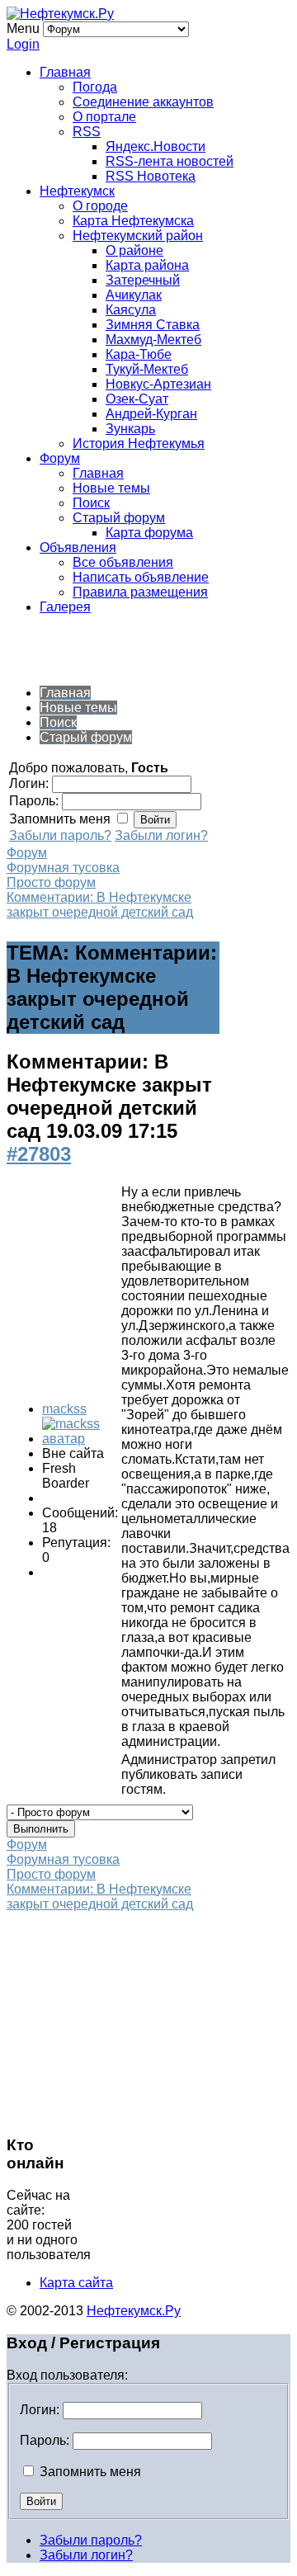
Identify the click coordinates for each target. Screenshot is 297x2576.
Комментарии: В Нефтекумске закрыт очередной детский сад (100, 905)
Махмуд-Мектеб (153, 340)
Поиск (91, 503)
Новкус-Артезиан (158, 384)
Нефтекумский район (138, 236)
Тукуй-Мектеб (147, 369)
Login (23, 44)
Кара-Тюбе (139, 354)
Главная (65, 72)
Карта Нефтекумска (133, 221)
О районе (134, 250)
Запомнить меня (89, 2472)
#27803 (39, 1154)
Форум (60, 458)
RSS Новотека (151, 176)
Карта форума (149, 533)
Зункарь (130, 429)
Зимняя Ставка (153, 325)
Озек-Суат (137, 399)
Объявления (78, 547)
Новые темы (111, 488)
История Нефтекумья (139, 443)
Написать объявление (141, 577)
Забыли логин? (161, 835)
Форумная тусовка (63, 868)
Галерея (65, 607)
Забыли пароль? (60, 835)
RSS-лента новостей (170, 161)
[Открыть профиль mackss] (80, 1439)
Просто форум (51, 882)
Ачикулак (134, 295)
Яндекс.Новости (156, 146)
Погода (95, 87)
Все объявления (123, 562)
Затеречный (143, 280)
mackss (64, 1409)
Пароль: (45, 2440)
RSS (87, 132)
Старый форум (119, 518)
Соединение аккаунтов (143, 102)
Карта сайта (76, 2283)
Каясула (131, 310)
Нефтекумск (77, 191)
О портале (104, 117)
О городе (100, 206)
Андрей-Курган (151, 414)
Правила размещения (140, 592)
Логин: (40, 2410)
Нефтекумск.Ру (134, 2311)
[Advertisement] (139, 649)
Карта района (147, 265)
